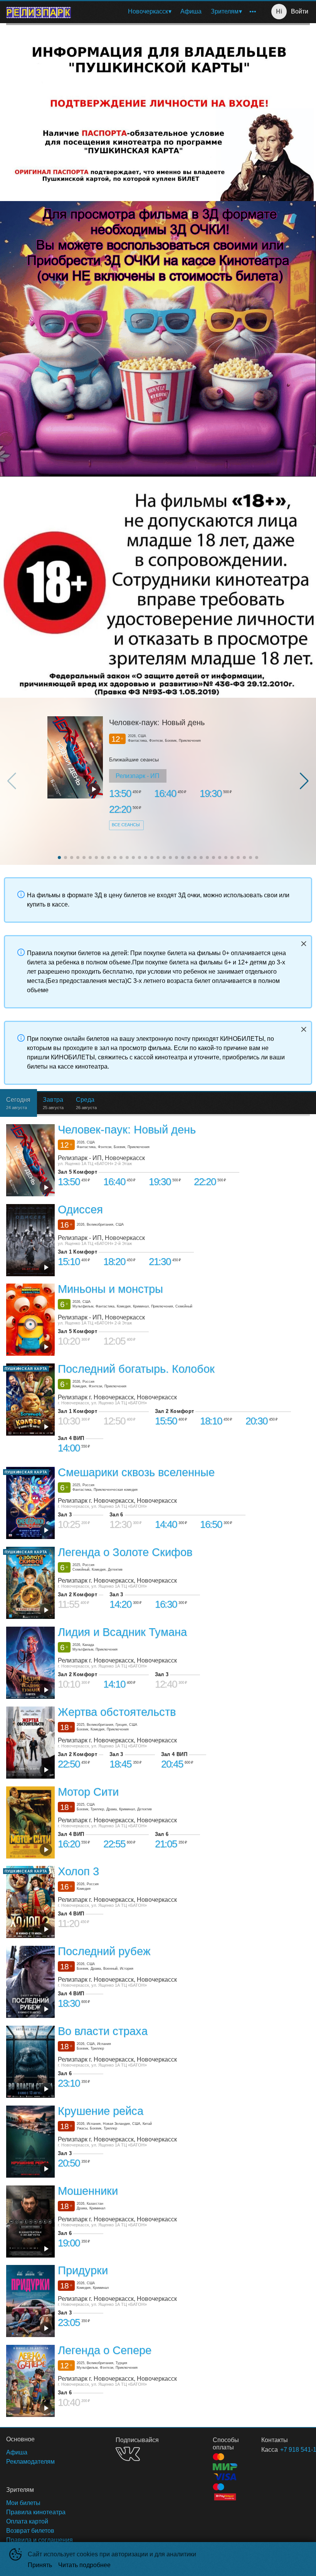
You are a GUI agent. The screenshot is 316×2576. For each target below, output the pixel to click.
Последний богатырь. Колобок (136, 1369)
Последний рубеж (104, 1951)
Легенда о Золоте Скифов (125, 1552)
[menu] (168, 12)
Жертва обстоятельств (117, 1712)
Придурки (83, 2270)
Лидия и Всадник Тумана (122, 1632)
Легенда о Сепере (105, 2350)
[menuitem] (150, 12)
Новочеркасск (148, 11)
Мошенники (88, 2191)
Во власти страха (103, 2031)
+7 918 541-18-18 (286, 2450)
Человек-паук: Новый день (157, 722)
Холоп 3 (78, 1872)
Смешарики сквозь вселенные (136, 1473)
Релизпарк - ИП (138, 776)
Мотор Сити (88, 1792)
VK (128, 2454)
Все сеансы (126, 825)
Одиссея (80, 1209)
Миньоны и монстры (110, 1289)
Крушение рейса (101, 2111)
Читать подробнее (84, 2565)
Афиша (191, 11)
